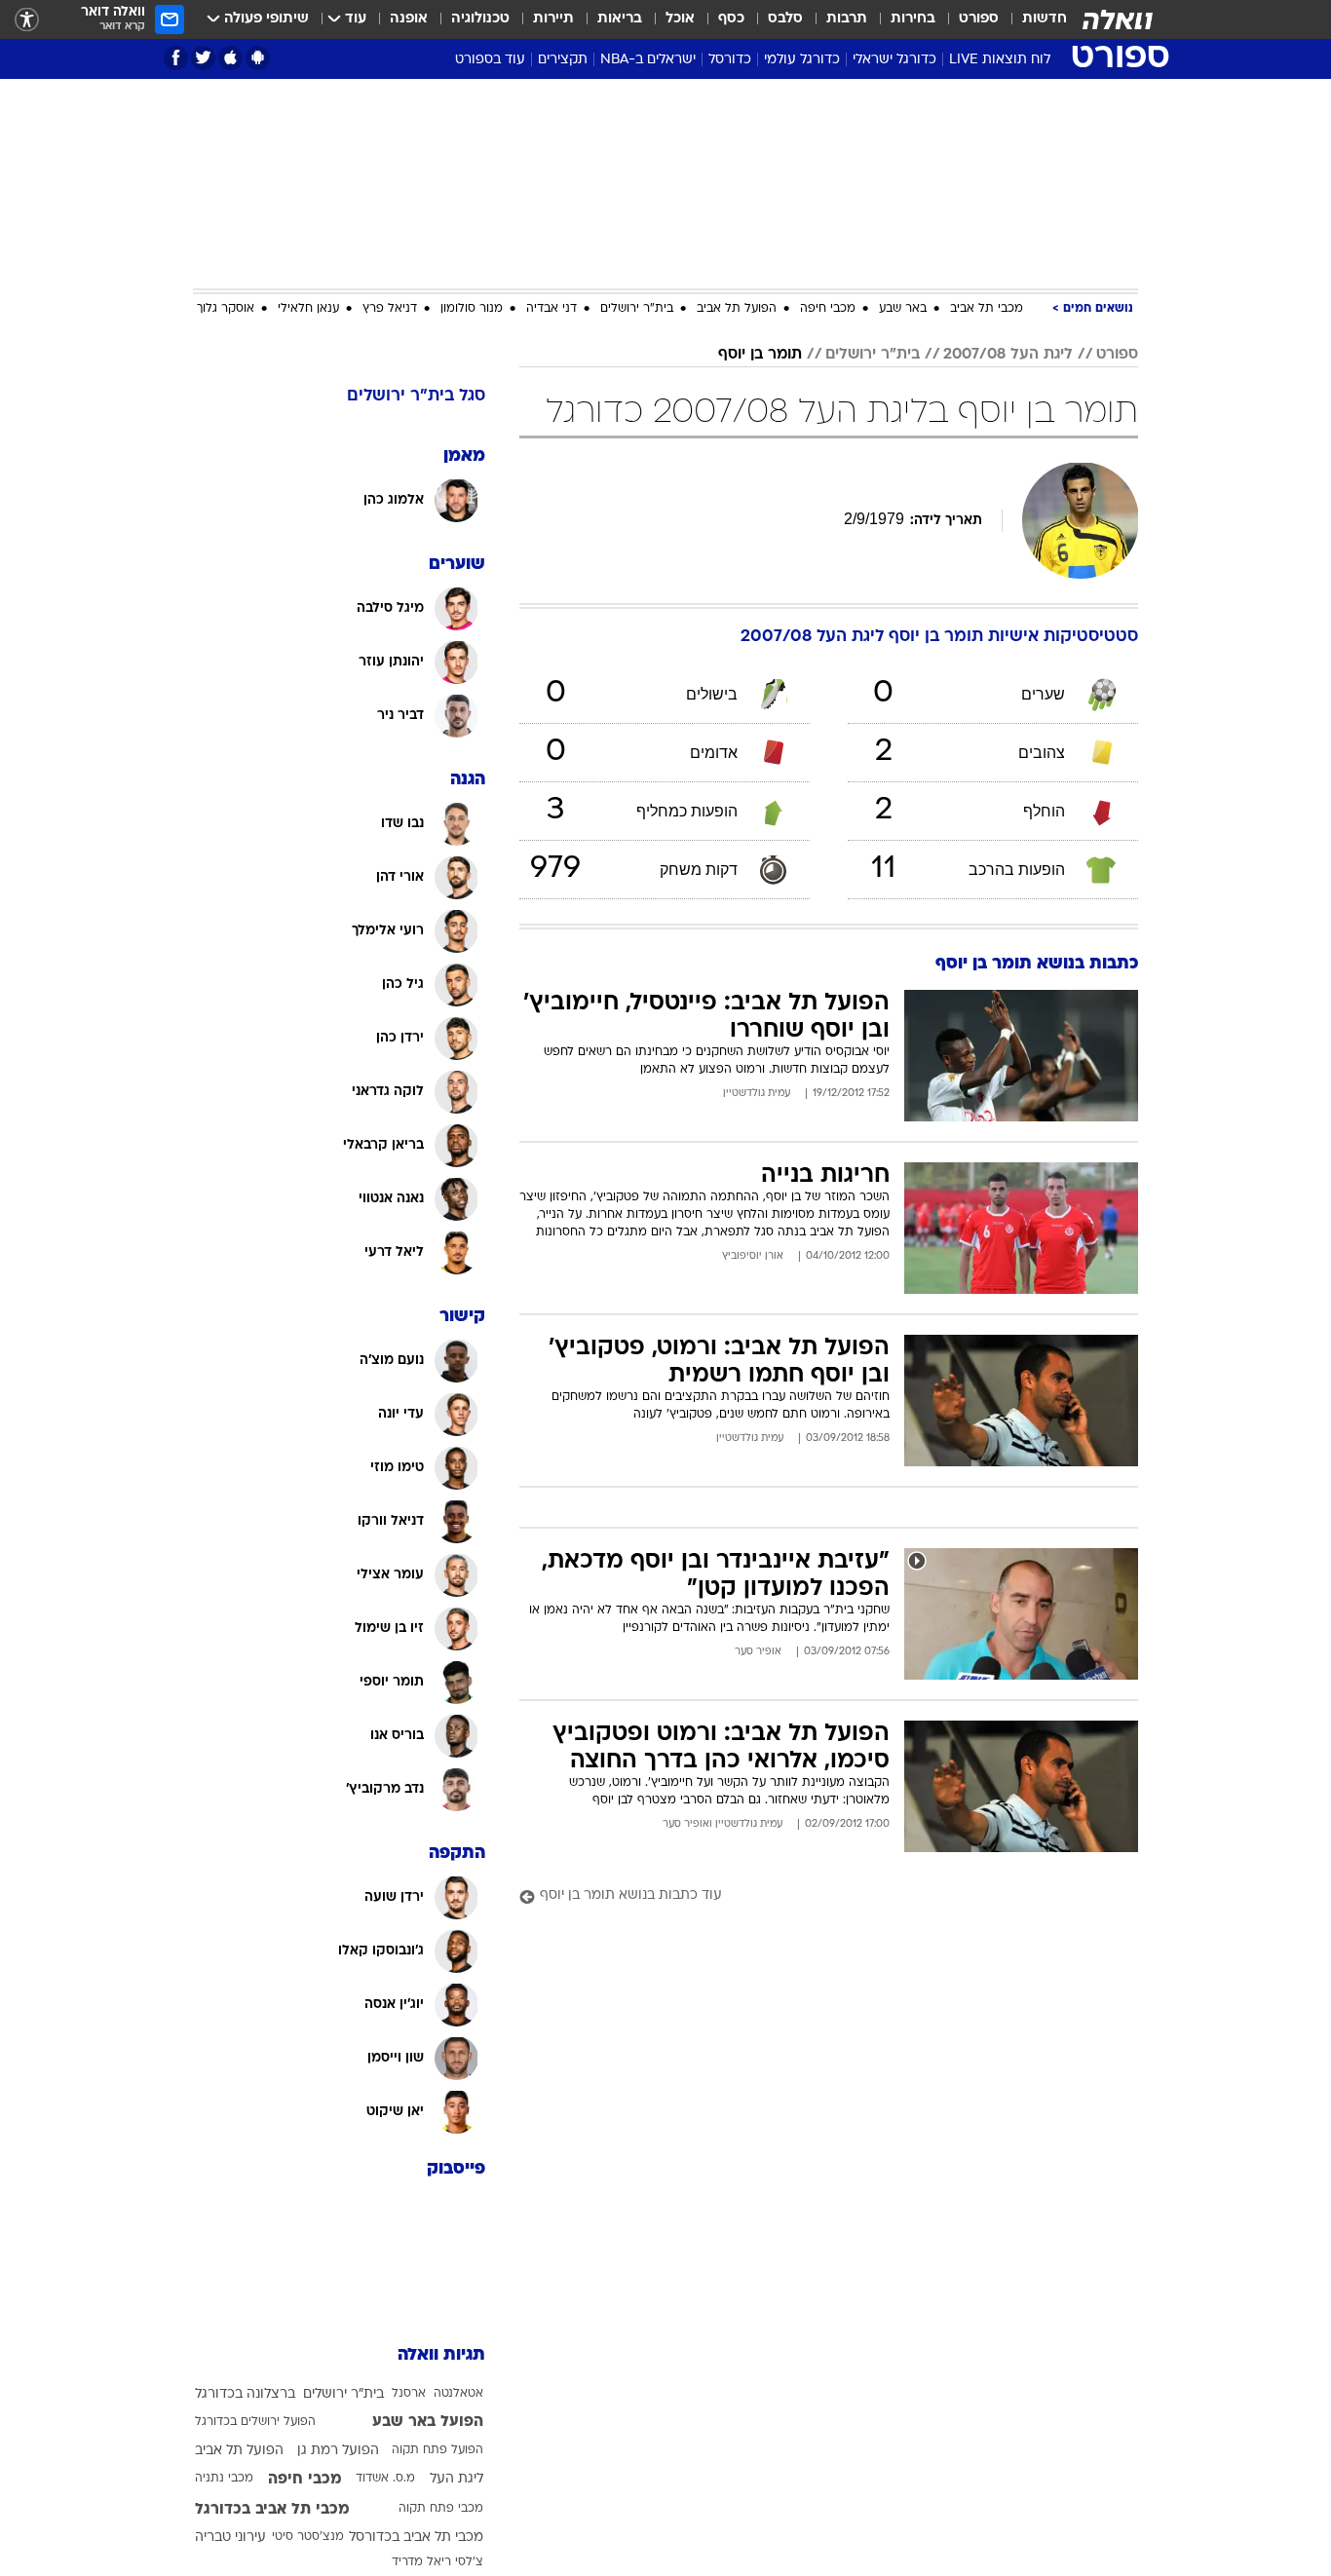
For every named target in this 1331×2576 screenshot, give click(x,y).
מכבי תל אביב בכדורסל (416, 2538)
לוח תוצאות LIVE (1000, 60)
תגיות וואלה (441, 2355)
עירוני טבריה (230, 2538)
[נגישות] (27, 20)
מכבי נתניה (224, 2479)
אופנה (409, 19)
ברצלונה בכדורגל (245, 2394)
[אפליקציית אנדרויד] (258, 58)
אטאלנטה (458, 2394)
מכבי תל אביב (987, 309)
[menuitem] (1033, 19)
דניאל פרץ (390, 309)
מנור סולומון (472, 309)
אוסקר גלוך (226, 309)
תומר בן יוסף (760, 355)
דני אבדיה (551, 309)
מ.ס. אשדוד (385, 2479)
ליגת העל (456, 2479)
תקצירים (563, 60)
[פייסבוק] (176, 58)
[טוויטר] (203, 58)
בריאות (620, 19)
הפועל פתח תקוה (437, 2450)
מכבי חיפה (828, 309)
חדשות (1045, 19)
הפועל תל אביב (737, 309)
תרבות (847, 19)
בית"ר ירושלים (637, 309)
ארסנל (409, 2394)
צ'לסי (469, 2562)
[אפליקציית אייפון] (230, 58)
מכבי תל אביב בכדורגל (272, 2510)
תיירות (553, 19)
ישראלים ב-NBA (648, 60)
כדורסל (730, 60)
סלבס (785, 19)
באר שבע (903, 309)
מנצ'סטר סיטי (308, 2537)
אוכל (680, 19)
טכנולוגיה (480, 19)
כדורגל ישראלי (894, 60)
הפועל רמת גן (338, 2451)
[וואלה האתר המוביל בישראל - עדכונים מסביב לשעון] (1118, 19)
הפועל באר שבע (428, 2422)
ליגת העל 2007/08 (1008, 355)
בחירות (913, 19)
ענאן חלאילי (308, 309)
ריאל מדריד (421, 2562)
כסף (731, 19)
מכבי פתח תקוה (441, 2509)
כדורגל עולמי (802, 60)
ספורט (979, 19)
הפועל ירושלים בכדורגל (255, 2422)
